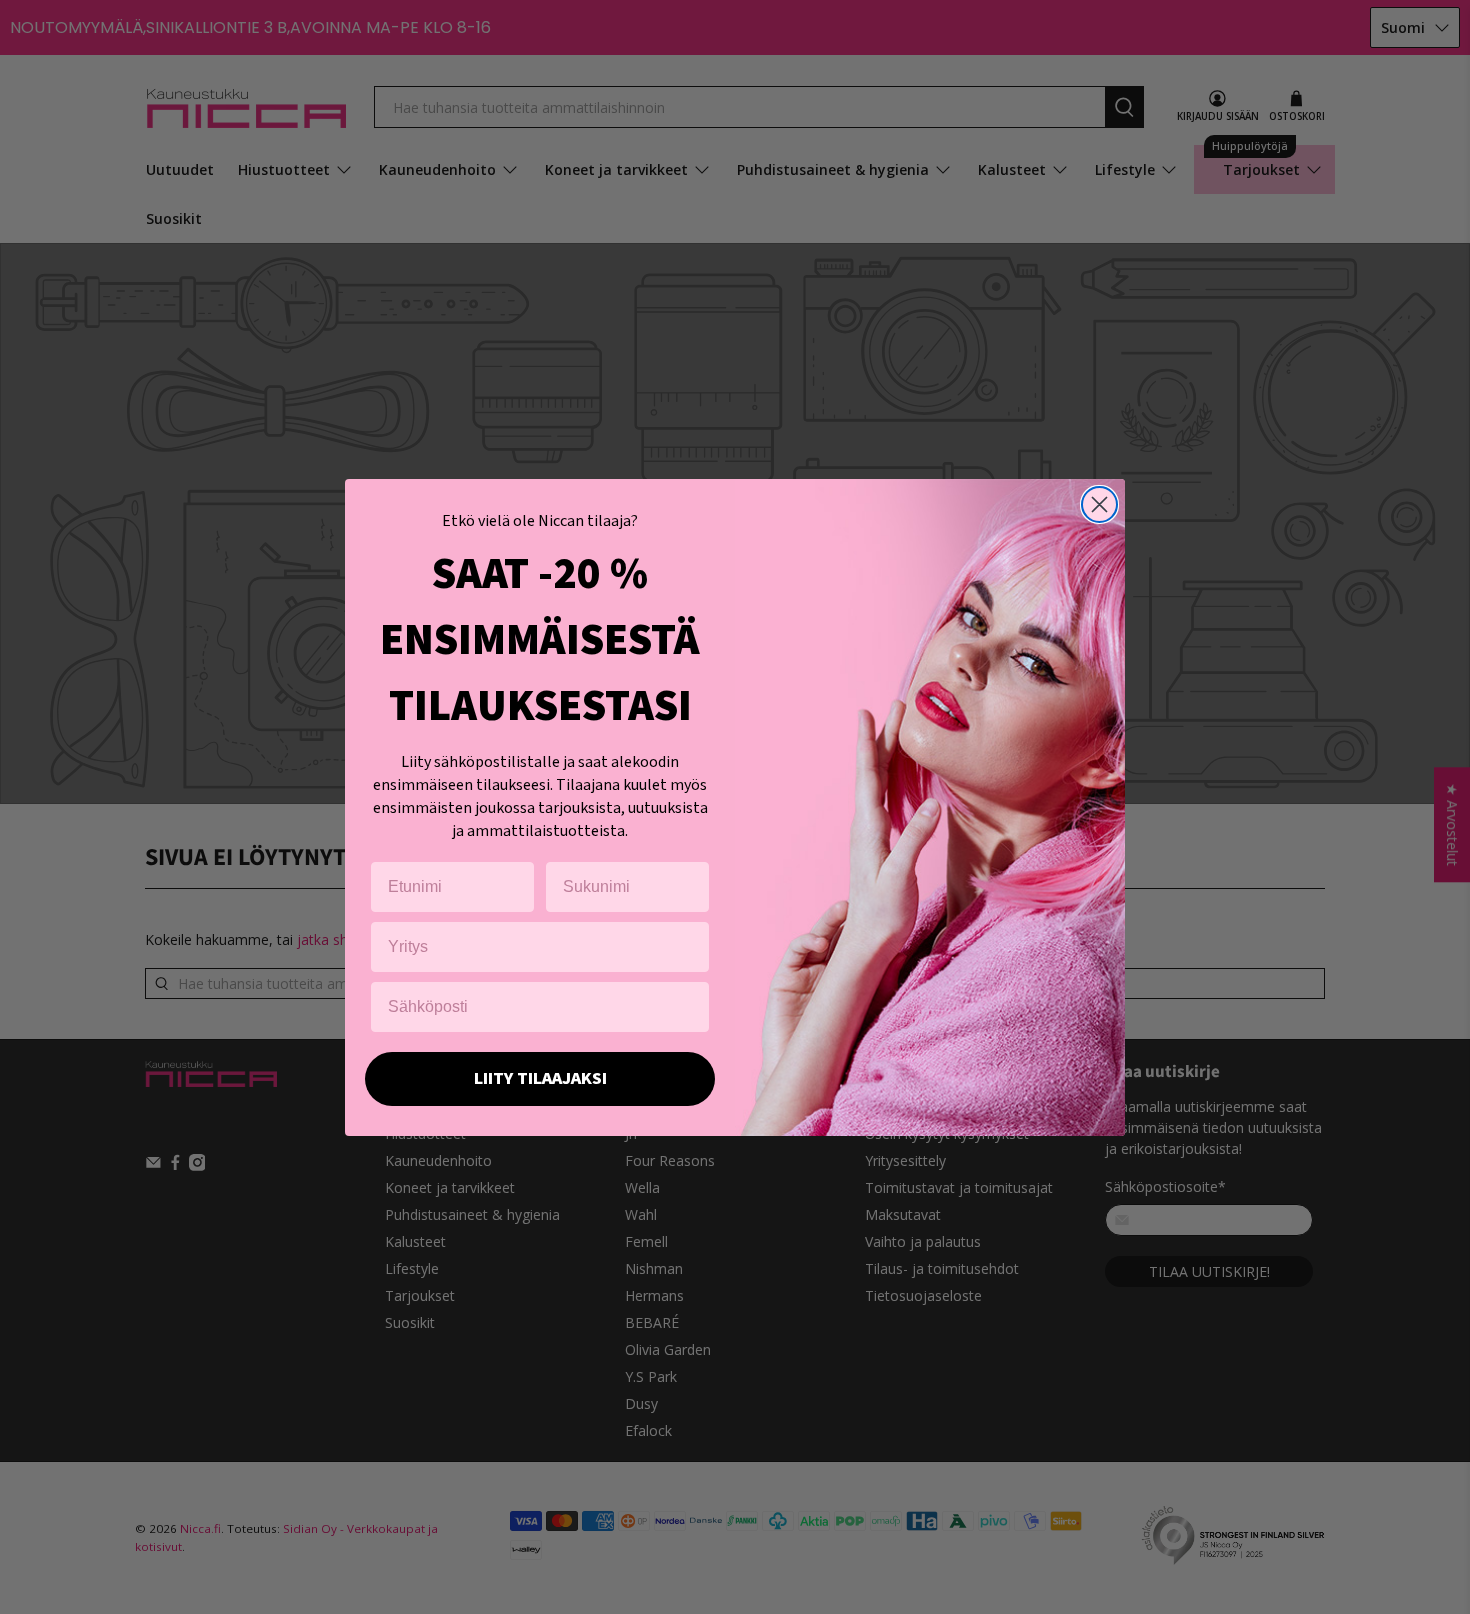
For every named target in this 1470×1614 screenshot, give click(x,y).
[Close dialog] (1099, 504)
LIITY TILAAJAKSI (540, 1078)
